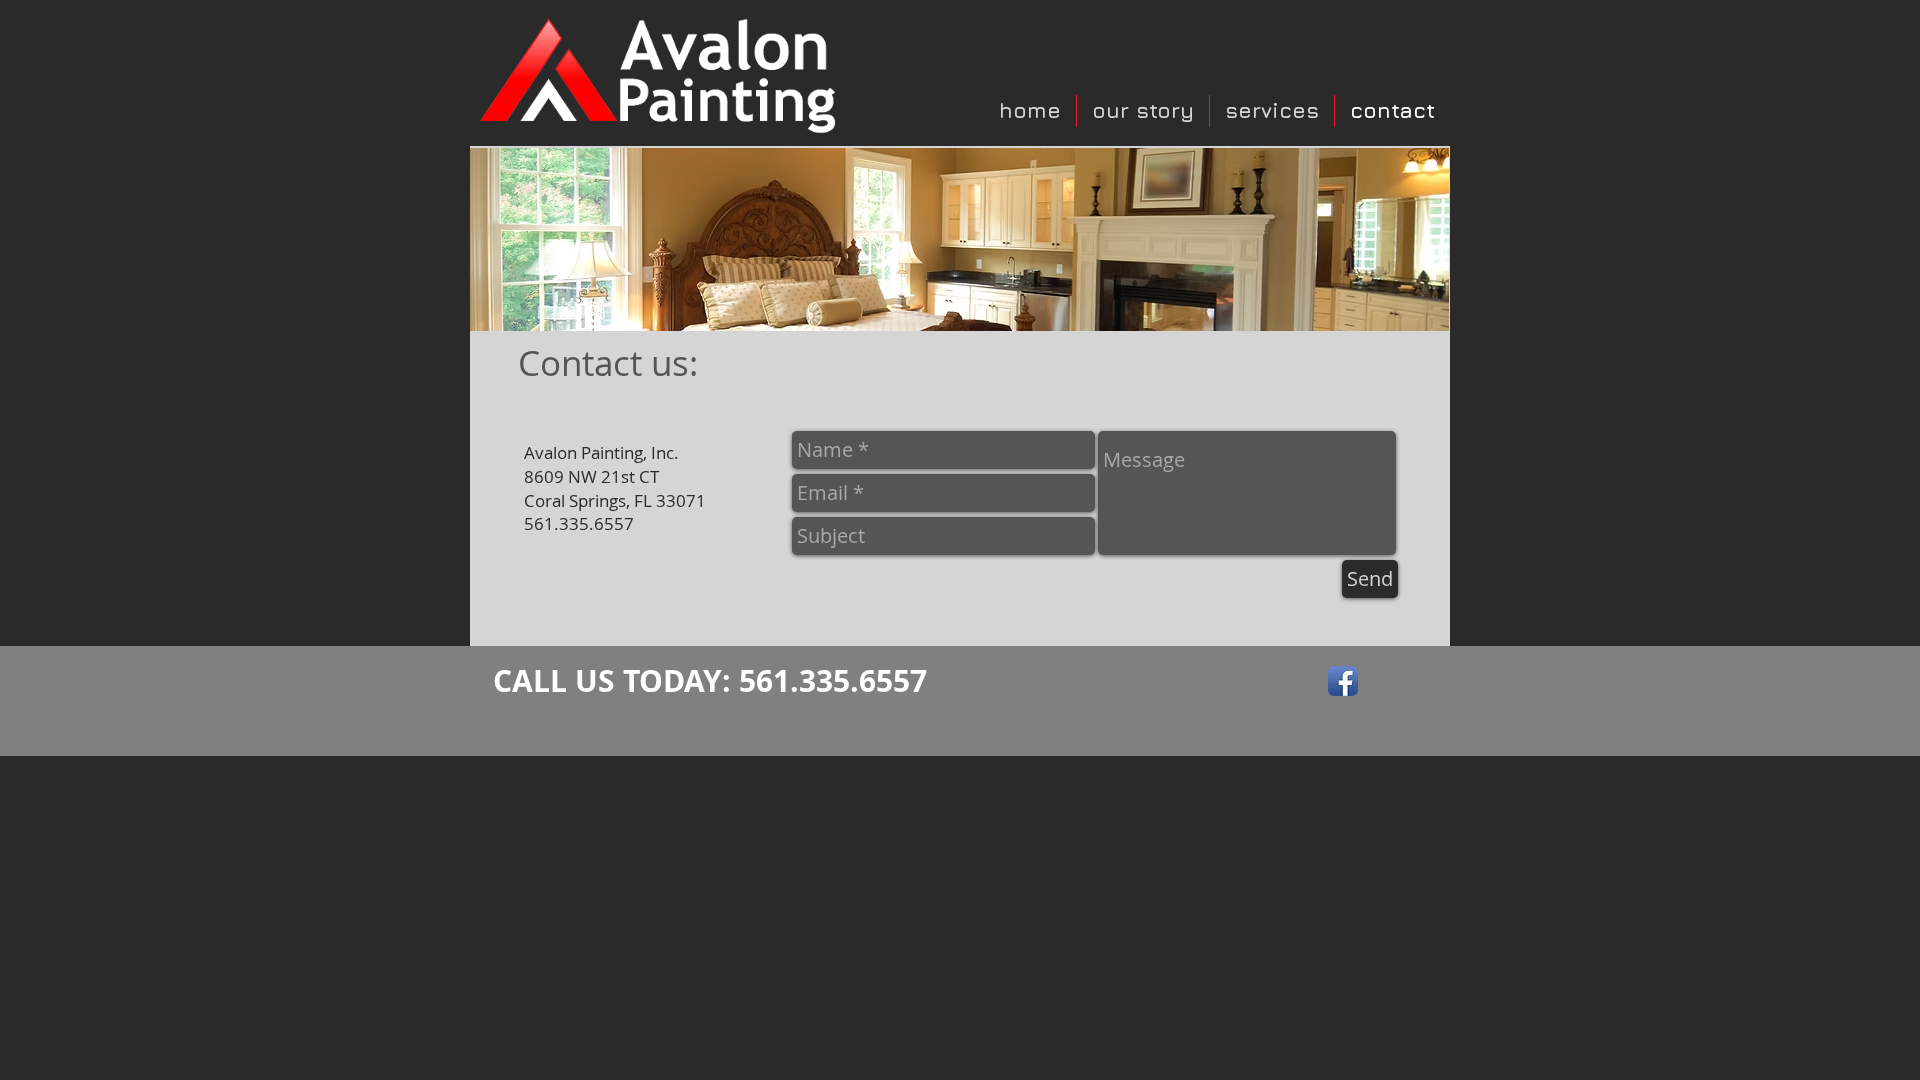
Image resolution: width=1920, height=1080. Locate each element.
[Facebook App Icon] (1343, 681)
